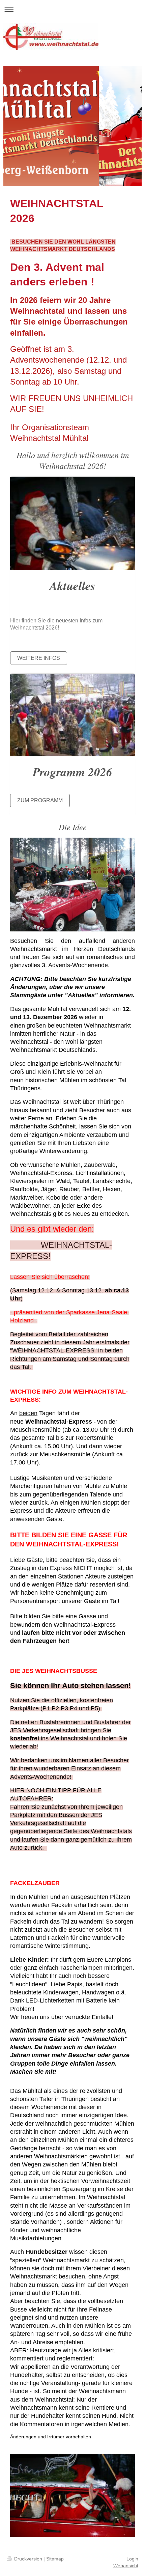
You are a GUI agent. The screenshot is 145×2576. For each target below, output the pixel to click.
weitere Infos (39, 658)
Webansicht (126, 2566)
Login (132, 2559)
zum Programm (40, 800)
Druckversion (28, 2559)
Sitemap (55, 2559)
